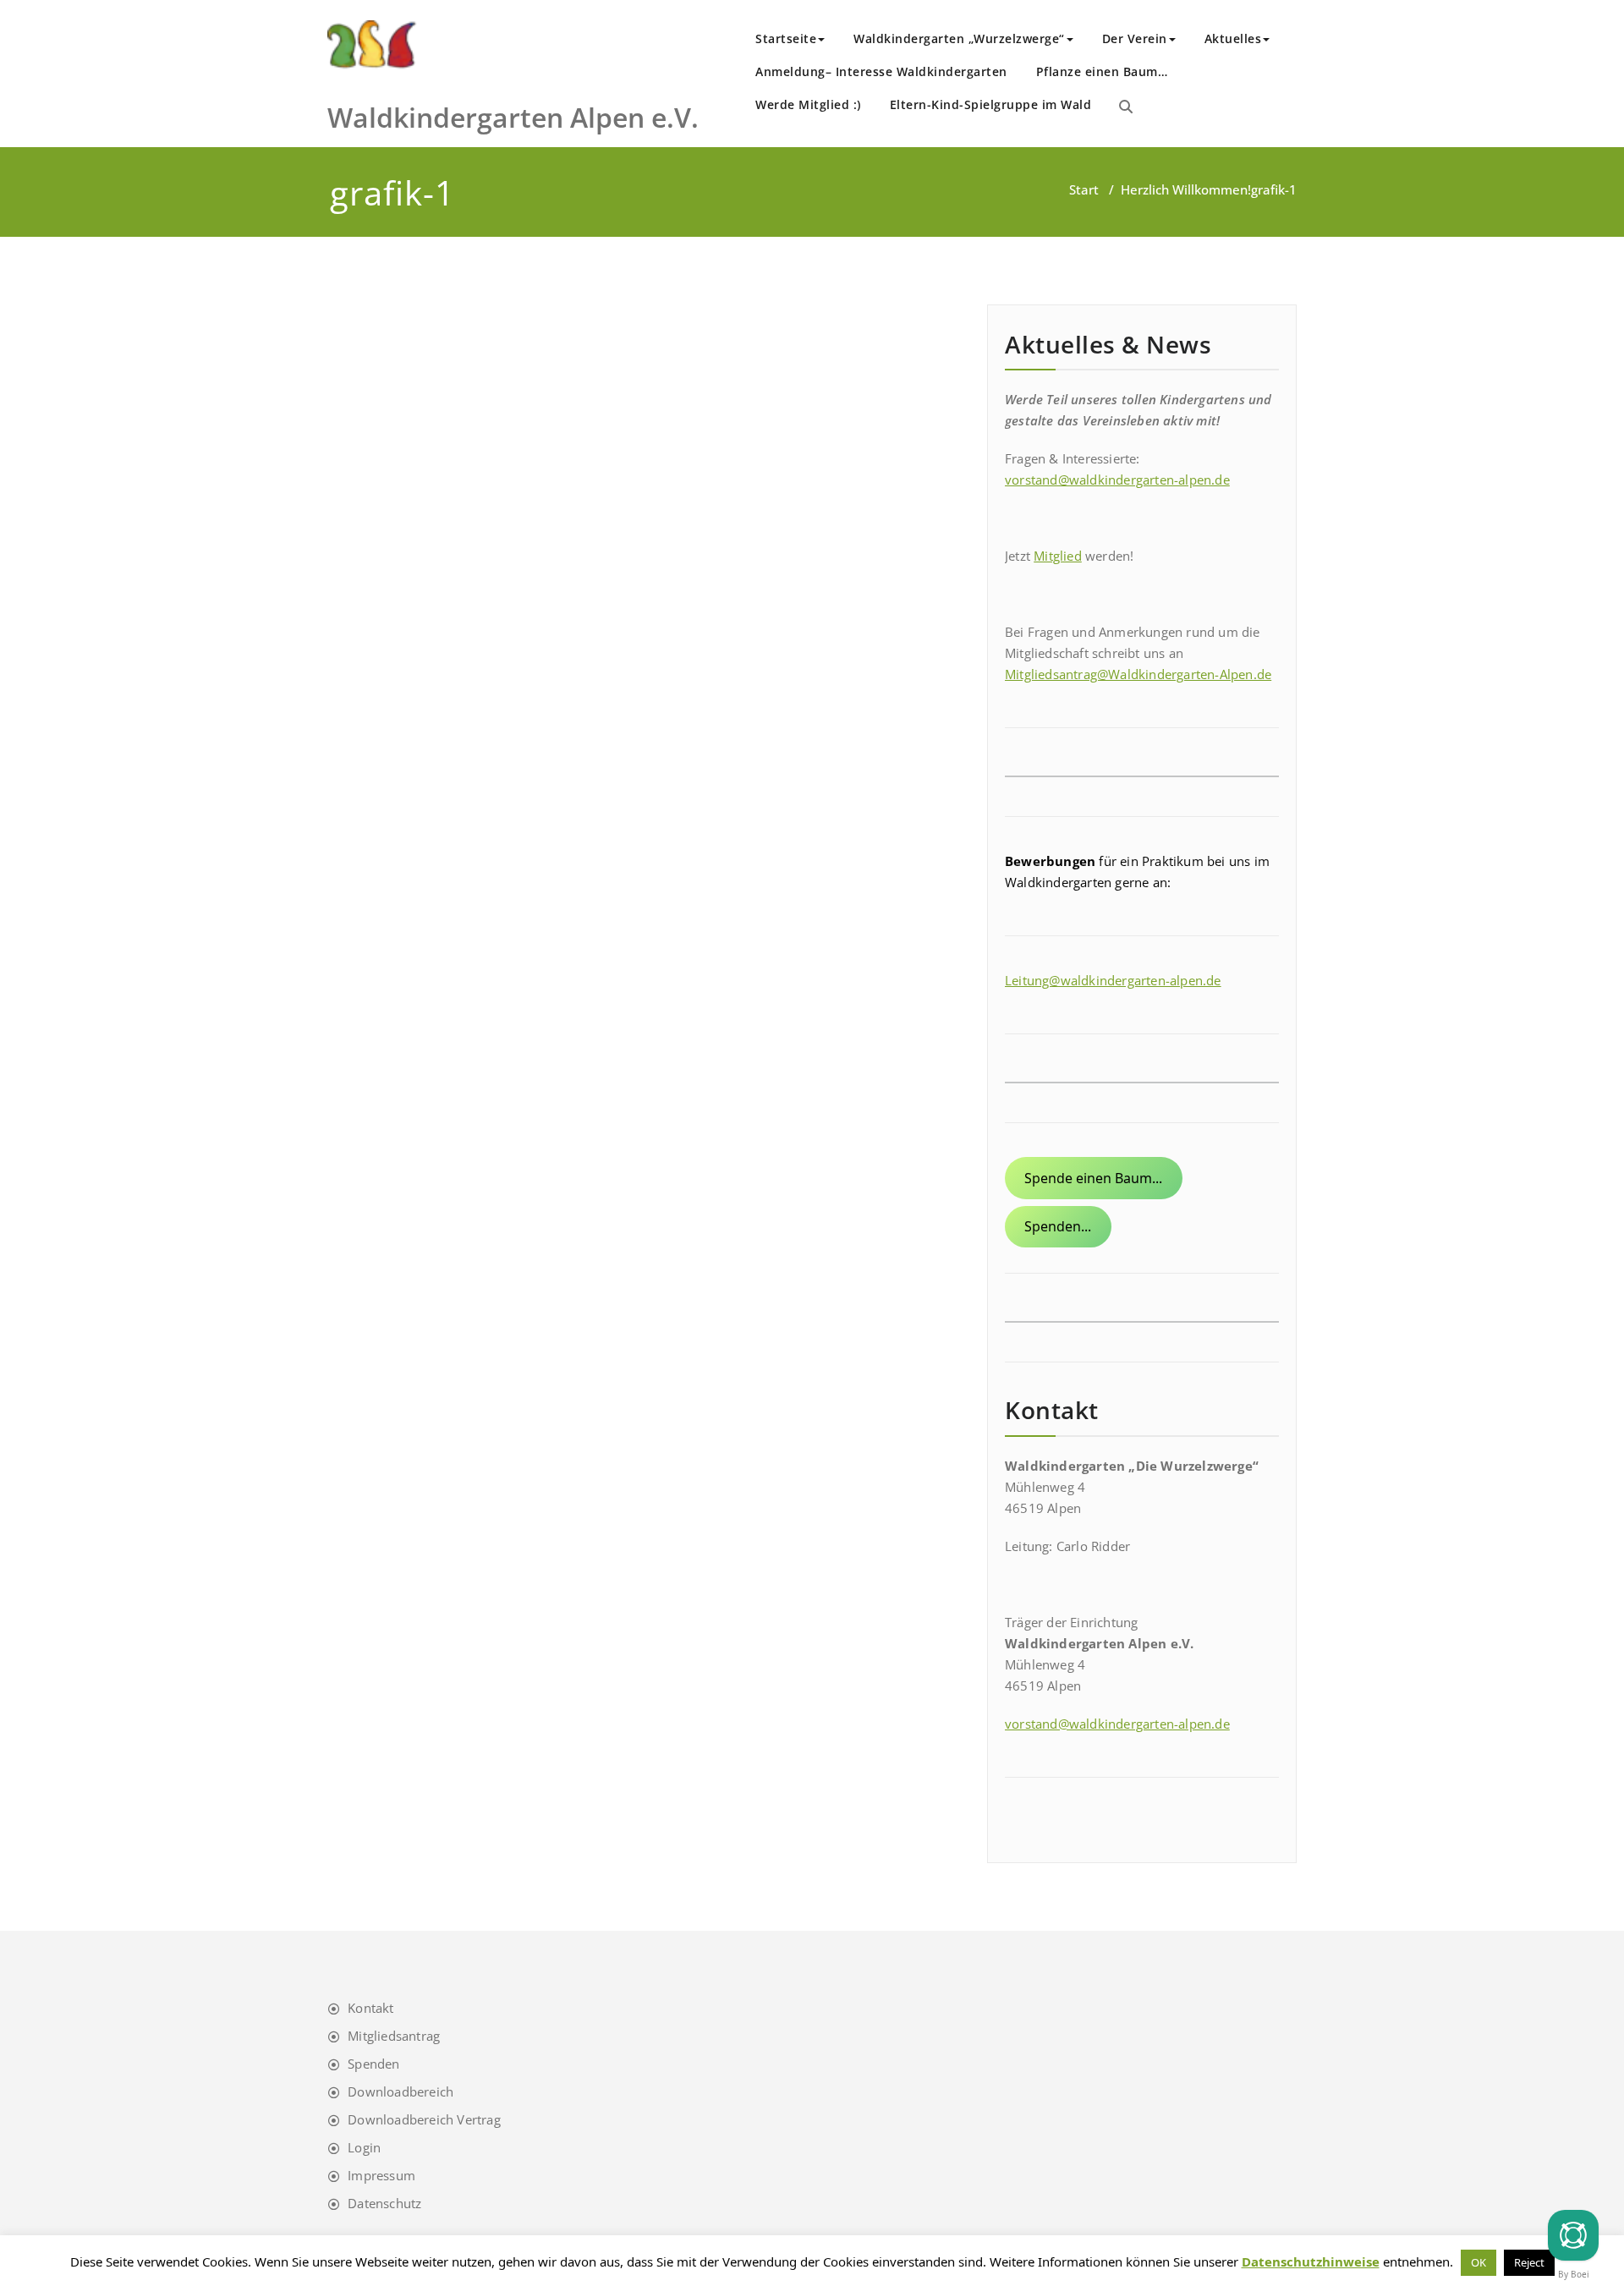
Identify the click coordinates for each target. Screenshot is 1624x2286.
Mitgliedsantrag (394, 2036)
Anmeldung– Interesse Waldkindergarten (881, 71)
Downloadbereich (401, 2091)
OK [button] (1479, 2262)
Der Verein (1135, 38)
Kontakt (370, 2008)
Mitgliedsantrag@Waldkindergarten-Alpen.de (1138, 674)
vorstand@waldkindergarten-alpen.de (1117, 480)
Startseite (786, 38)
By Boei (1574, 2274)
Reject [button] (1529, 2262)
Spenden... (1058, 1226)
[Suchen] (1126, 107)
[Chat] (1573, 2235)
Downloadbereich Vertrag (424, 2119)
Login (364, 2147)
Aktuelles (1233, 38)
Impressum (381, 2175)
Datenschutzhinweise (1311, 2261)
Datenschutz (384, 2203)
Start (1084, 189)
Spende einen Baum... (1093, 1178)
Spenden (373, 2064)
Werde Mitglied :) (808, 104)
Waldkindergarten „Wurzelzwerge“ (959, 38)
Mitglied (1058, 556)
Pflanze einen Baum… (1102, 71)
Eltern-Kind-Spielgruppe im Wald (991, 104)
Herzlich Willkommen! (1186, 189)
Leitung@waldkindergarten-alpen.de (1113, 980)
